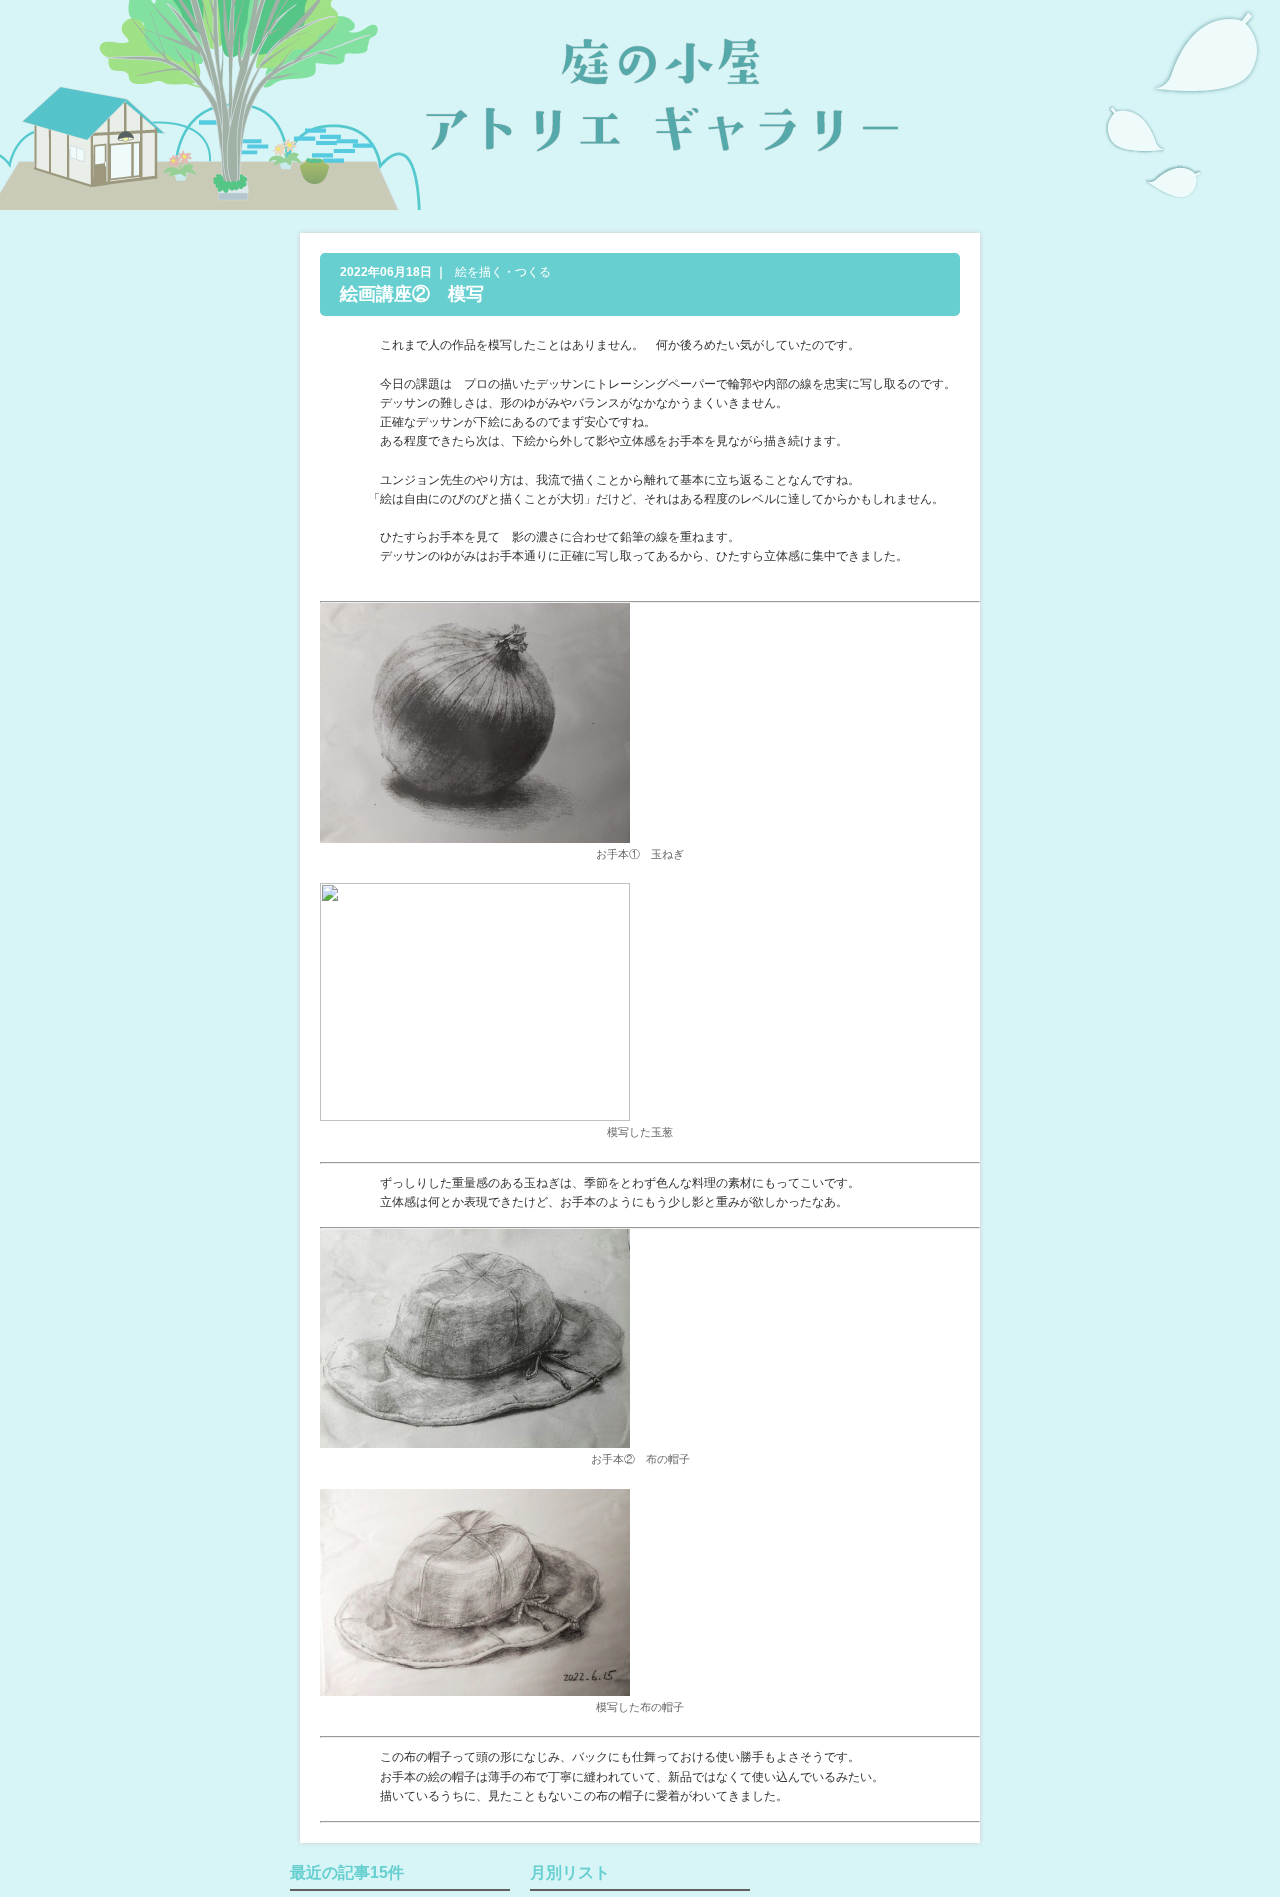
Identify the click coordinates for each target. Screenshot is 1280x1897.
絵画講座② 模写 (412, 294)
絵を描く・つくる (503, 272)
